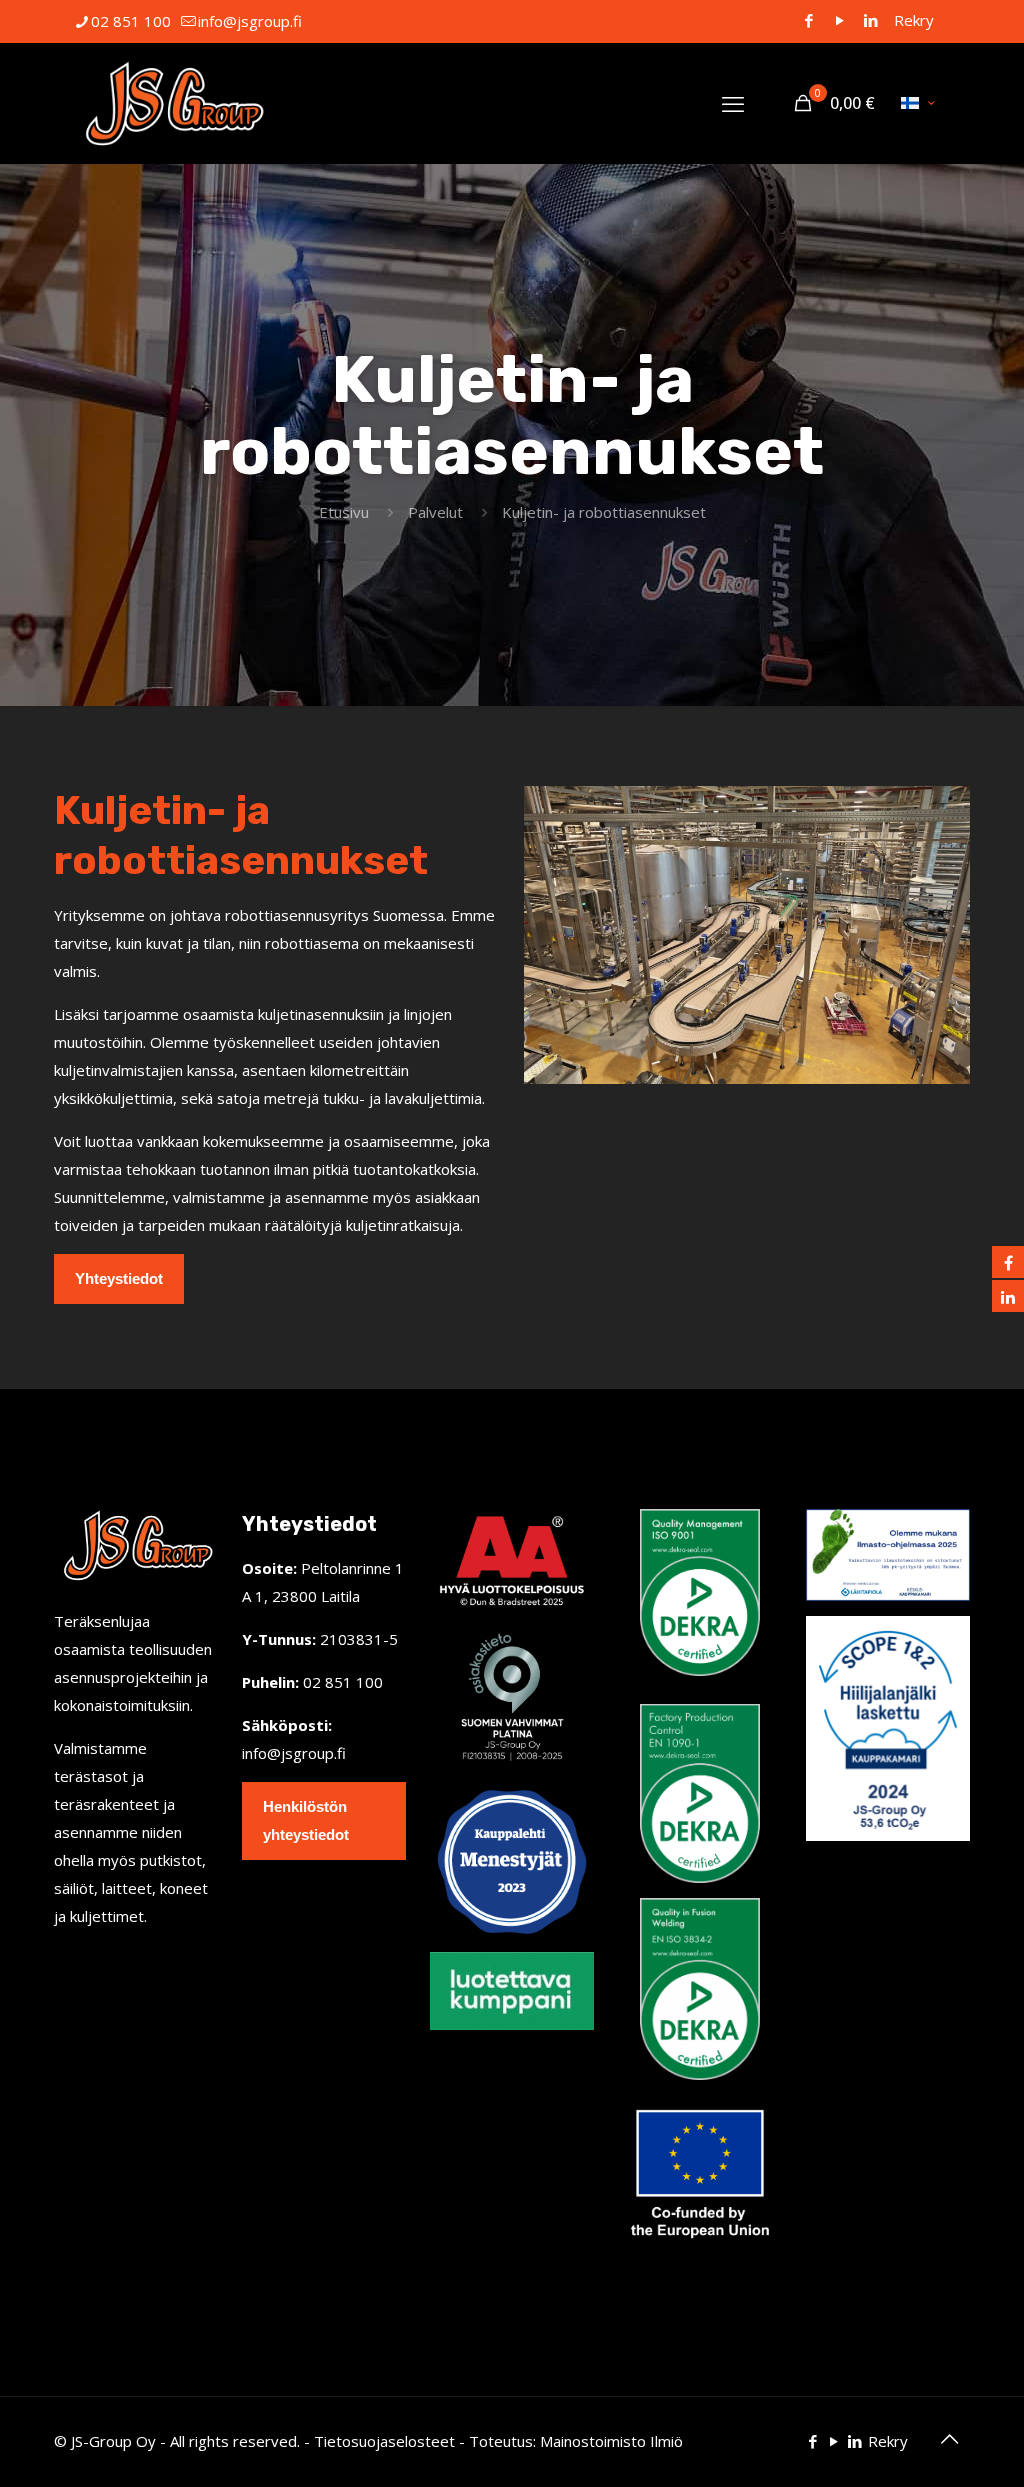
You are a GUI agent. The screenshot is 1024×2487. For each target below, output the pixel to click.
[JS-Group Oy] (172, 103)
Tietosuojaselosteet (384, 2441)
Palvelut (435, 512)
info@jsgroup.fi (250, 21)
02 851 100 (131, 21)
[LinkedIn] (870, 20)
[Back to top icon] (949, 2439)
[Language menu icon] (917, 103)
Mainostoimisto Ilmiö (611, 2441)
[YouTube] (839, 20)
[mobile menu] (733, 103)
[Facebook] (808, 20)
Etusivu (344, 512)
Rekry (914, 20)
